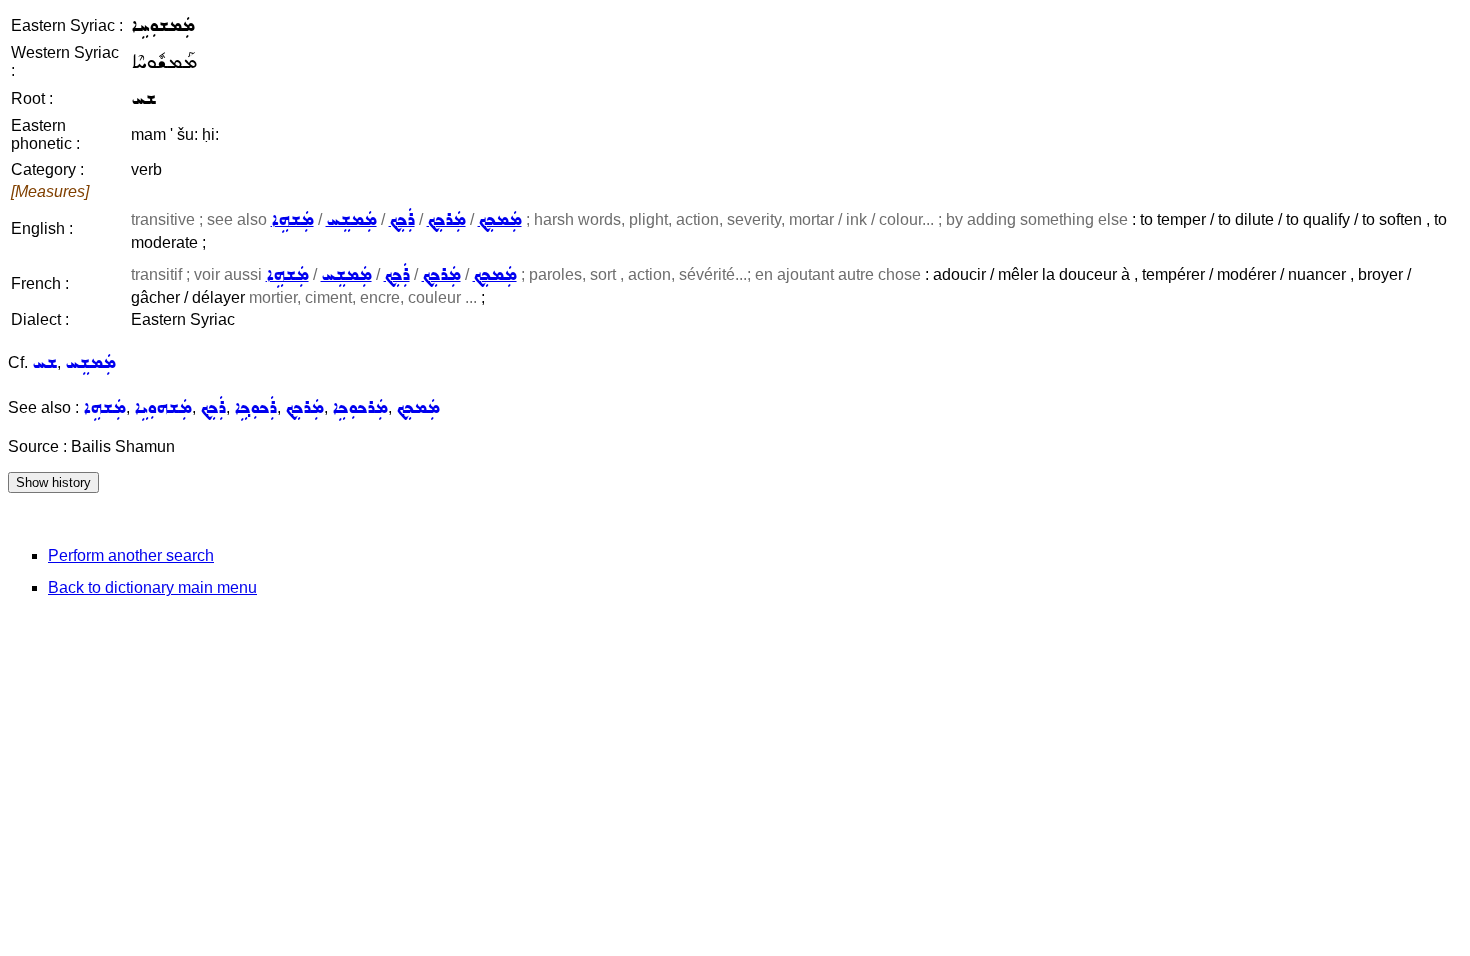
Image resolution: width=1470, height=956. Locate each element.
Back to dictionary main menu (152, 587)
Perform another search (131, 555)
